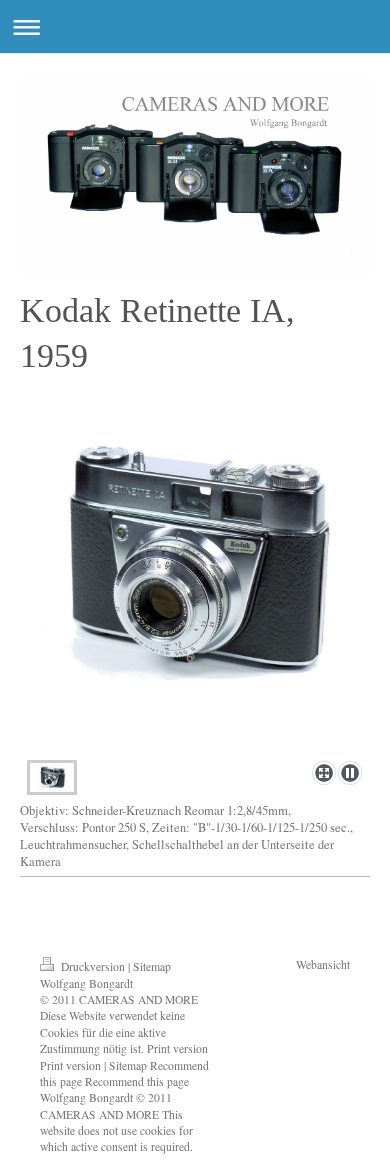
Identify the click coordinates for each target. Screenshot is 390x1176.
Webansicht (323, 964)
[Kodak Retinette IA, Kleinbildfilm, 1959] (195, 593)
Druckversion (93, 966)
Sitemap (152, 966)
